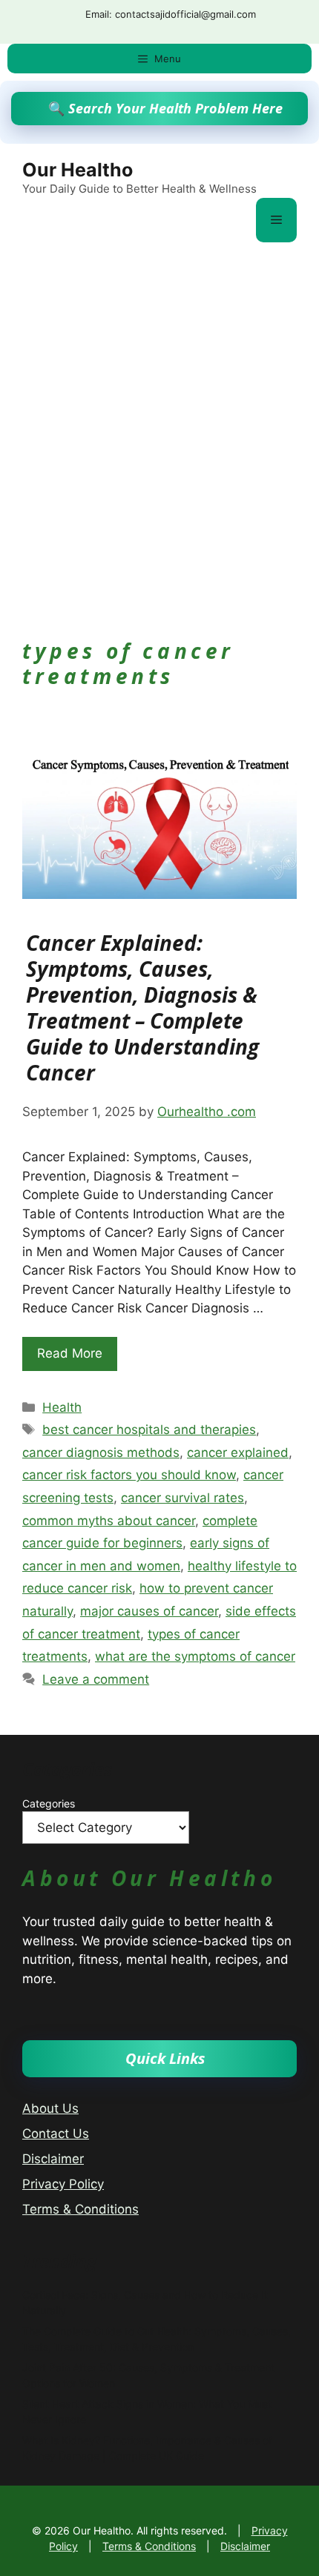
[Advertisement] (159, 420)
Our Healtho (78, 170)
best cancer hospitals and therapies (149, 1430)
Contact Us (56, 2134)
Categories (49, 1803)
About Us (50, 2108)
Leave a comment (96, 1679)
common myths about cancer (109, 1521)
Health (62, 1407)
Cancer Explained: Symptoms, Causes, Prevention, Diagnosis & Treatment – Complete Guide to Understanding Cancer (142, 1008)
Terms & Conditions (80, 2209)
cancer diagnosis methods (101, 1453)
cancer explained (238, 1453)
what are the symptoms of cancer (195, 1656)
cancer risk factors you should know (129, 1475)
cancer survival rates (182, 1498)
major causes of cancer (149, 1611)
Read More (70, 1353)
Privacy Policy (63, 2184)
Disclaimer (53, 2159)
